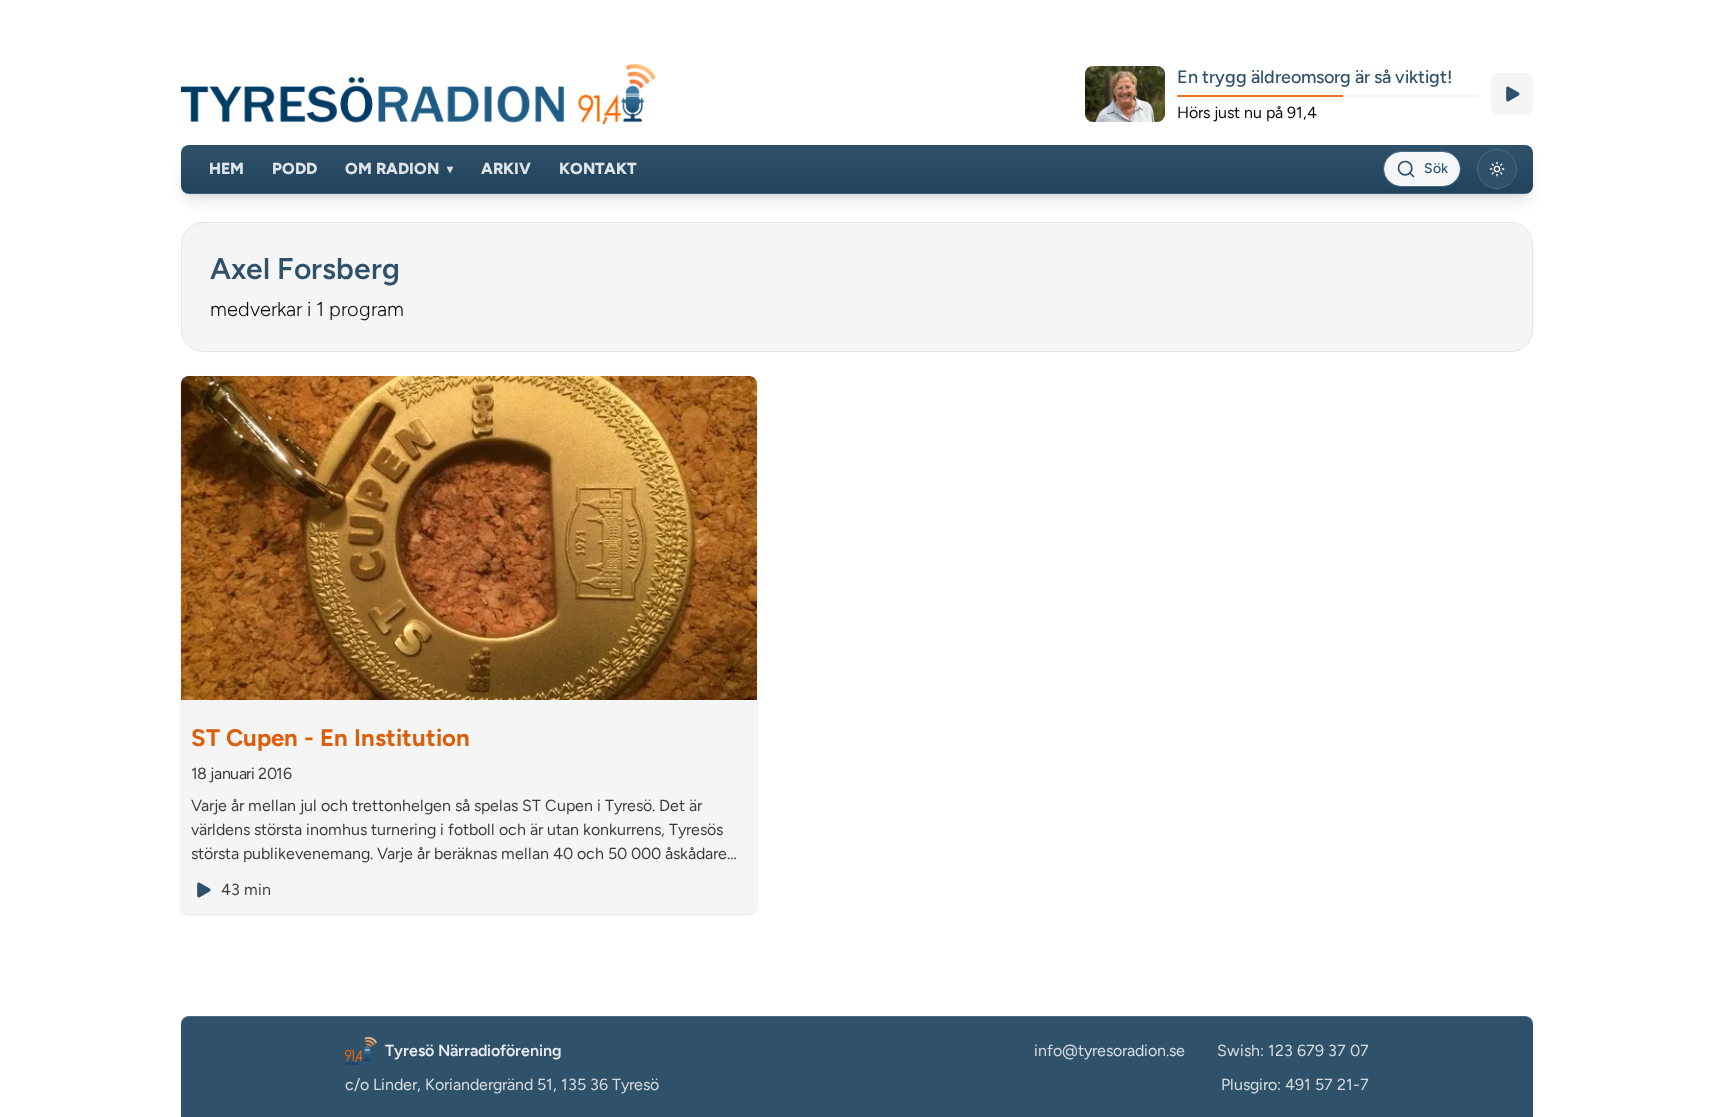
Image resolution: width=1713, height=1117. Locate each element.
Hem (226, 168)
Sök (1436, 168)
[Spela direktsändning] (1512, 94)
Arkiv (506, 168)
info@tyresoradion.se (1109, 1050)
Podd (294, 168)
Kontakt (598, 168)
